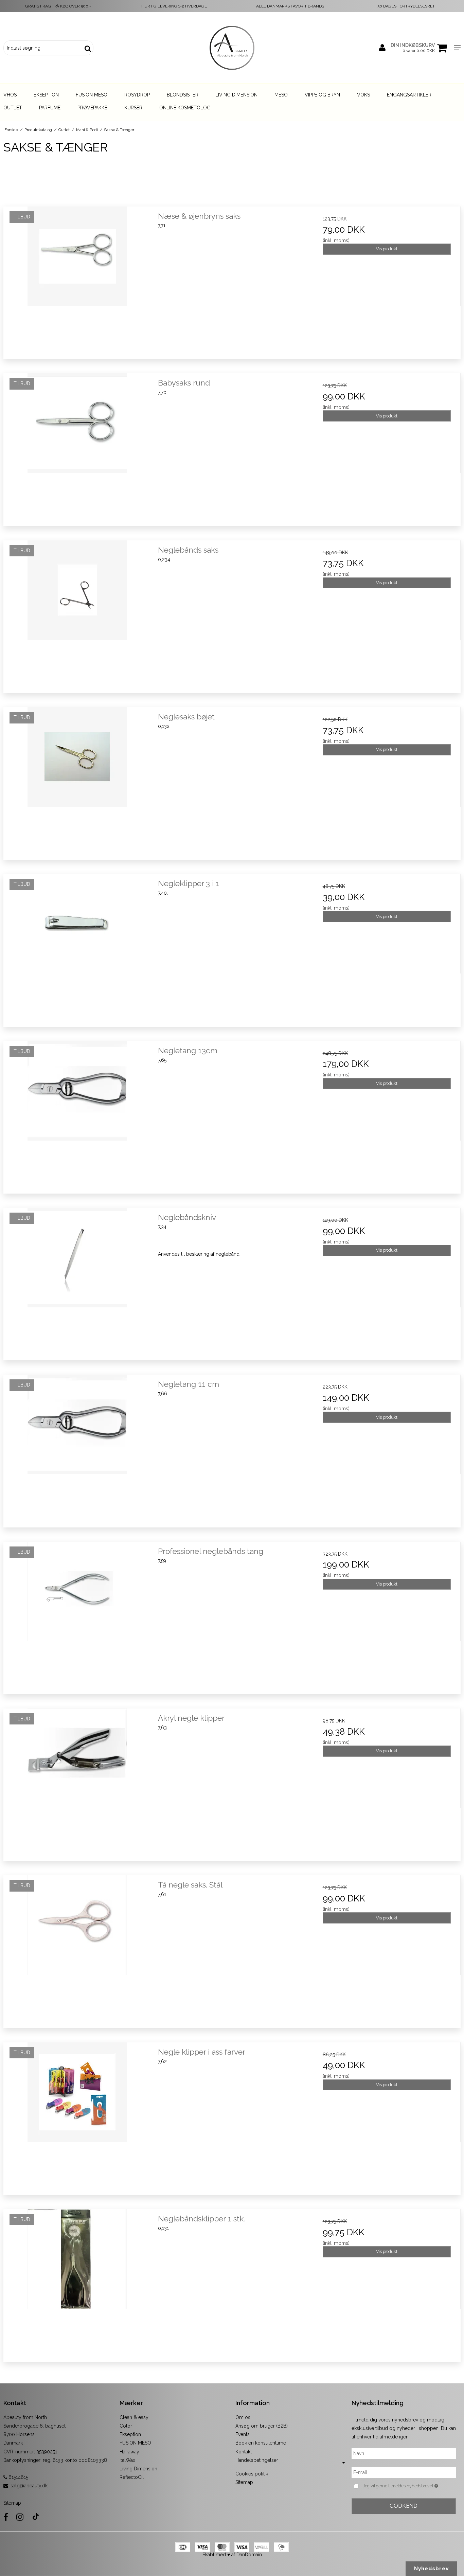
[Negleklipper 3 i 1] (77, 948)
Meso (281, 95)
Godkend (404, 2506)
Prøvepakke (92, 108)
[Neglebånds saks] (77, 614)
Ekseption (46, 95)
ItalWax (127, 2460)
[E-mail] (404, 2472)
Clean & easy (134, 2417)
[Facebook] (6, 2517)
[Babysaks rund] (77, 447)
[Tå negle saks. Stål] (77, 1949)
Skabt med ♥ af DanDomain (232, 2555)
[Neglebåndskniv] (77, 1282)
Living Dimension (236, 95)
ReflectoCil (132, 2477)
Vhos (10, 95)
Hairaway (129, 2452)
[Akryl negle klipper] (77, 1782)
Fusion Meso (92, 95)
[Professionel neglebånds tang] (77, 1616)
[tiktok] (36, 2517)
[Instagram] (20, 2517)
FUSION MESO (135, 2443)
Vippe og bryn (322, 95)
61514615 (18, 2477)
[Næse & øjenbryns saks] (77, 280)
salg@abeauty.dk (29, 2486)
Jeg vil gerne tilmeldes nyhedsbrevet (409, 2485)
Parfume (50, 108)
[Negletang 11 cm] (77, 1448)
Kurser (133, 108)
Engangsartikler (409, 95)
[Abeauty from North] (232, 48)
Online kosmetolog (185, 108)
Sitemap (12, 2503)
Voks (363, 95)
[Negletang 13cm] (77, 1115)
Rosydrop (137, 95)
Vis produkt (387, 249)
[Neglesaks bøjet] (77, 781)
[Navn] (404, 2453)
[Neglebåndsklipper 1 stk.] (77, 2283)
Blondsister (183, 95)
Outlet (13, 108)
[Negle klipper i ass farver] (77, 2116)
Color (126, 2426)
